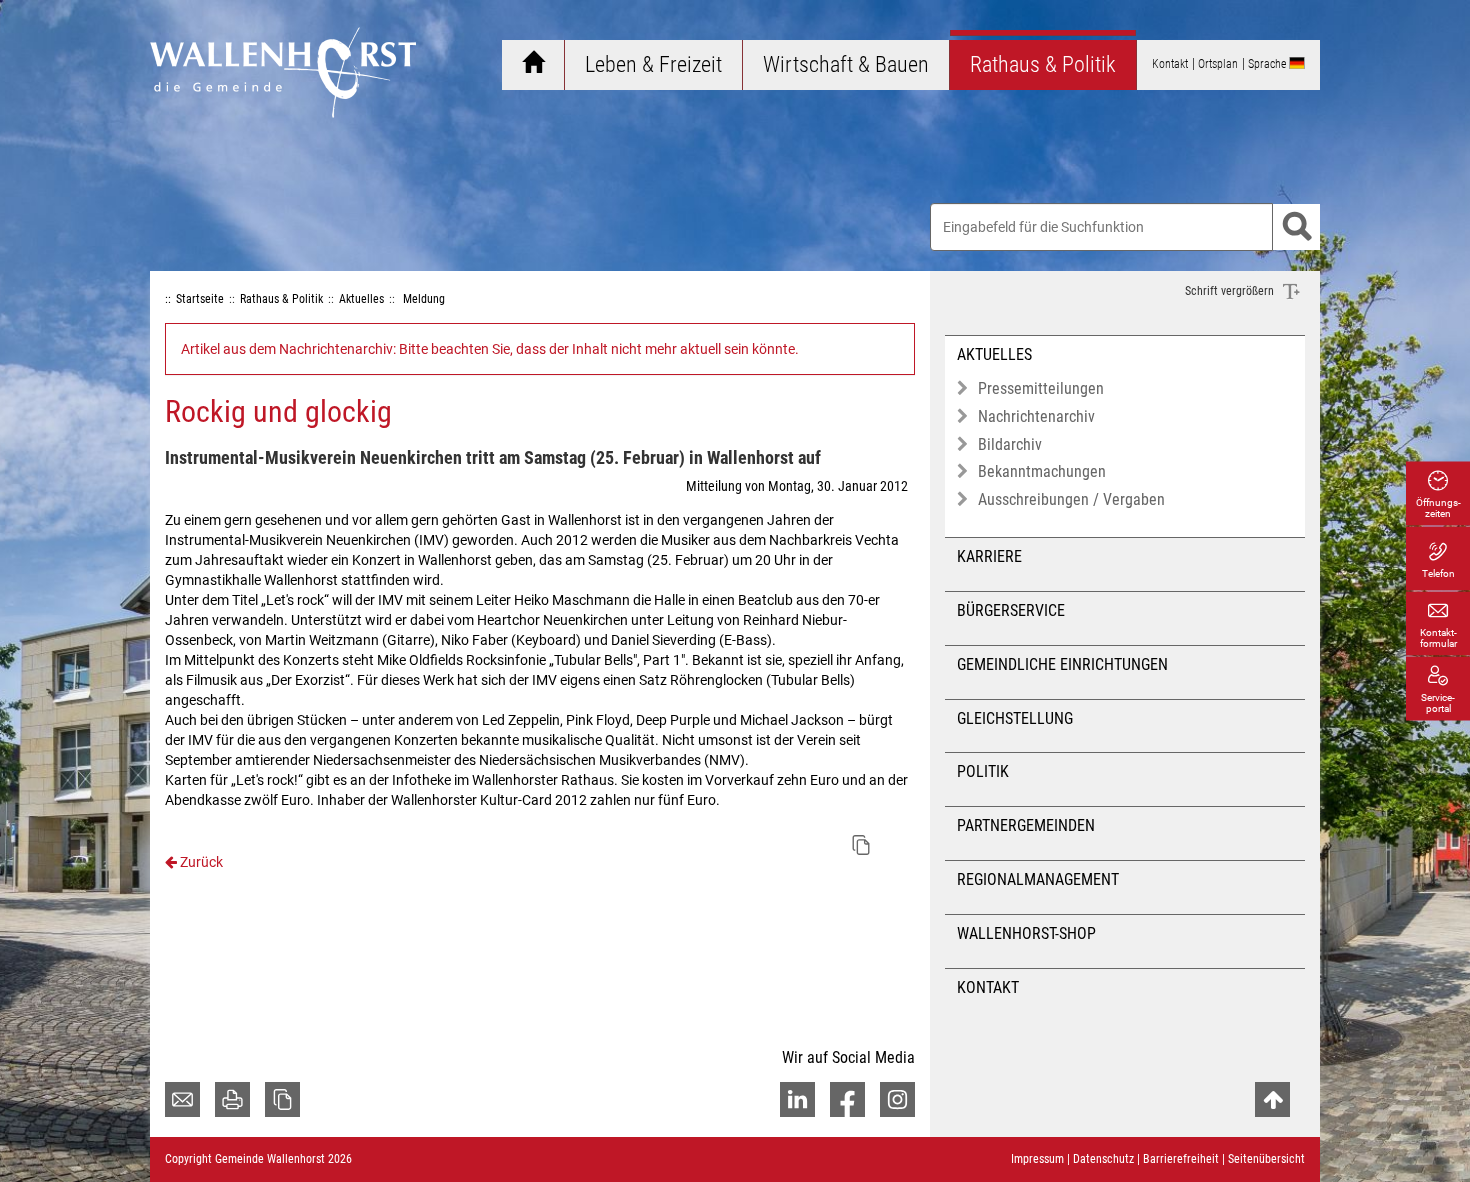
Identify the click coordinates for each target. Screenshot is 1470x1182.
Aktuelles (994, 354)
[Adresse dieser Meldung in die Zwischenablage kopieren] (861, 845)
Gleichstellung (1015, 718)
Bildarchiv (1010, 444)
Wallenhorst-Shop (1026, 933)
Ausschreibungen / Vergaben (1071, 499)
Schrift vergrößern (1231, 291)
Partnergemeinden (1026, 825)
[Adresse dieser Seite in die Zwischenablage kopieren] (282, 1099)
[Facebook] (847, 1099)
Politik (983, 771)
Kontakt (988, 987)
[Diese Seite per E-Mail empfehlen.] (182, 1099)
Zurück (200, 862)
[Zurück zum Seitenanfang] (1272, 1099)
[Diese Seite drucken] (232, 1099)
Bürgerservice (1011, 610)
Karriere (989, 556)
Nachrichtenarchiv (1036, 416)
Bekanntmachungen (1042, 471)
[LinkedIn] (797, 1099)
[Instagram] (897, 1099)
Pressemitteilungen (1041, 388)
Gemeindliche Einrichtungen (1062, 664)
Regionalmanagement (1038, 879)
